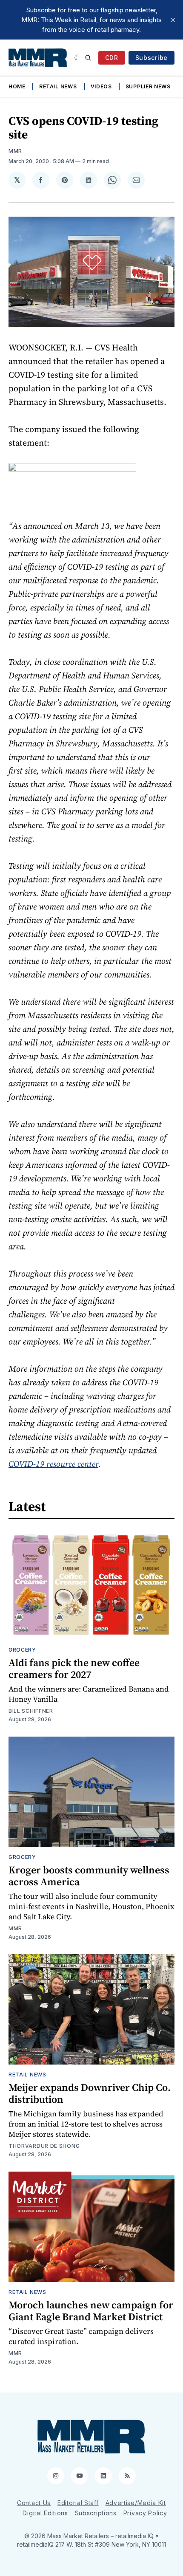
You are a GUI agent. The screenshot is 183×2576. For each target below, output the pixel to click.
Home (17, 86)
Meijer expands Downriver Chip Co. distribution (90, 2093)
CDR (112, 58)
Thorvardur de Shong (44, 2146)
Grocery (22, 1650)
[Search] (88, 58)
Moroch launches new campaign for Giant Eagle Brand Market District (91, 2311)
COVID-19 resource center (53, 1464)
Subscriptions (96, 2513)
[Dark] (78, 58)
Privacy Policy (145, 2513)
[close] (173, 20)
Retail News (58, 86)
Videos (101, 86)
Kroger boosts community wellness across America (89, 1876)
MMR (15, 151)
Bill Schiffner (31, 1711)
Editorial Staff (78, 2503)
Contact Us (34, 2503)
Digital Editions (45, 2513)
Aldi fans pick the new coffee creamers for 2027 (74, 1668)
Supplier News (148, 86)
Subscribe (152, 58)
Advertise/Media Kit (136, 2503)
